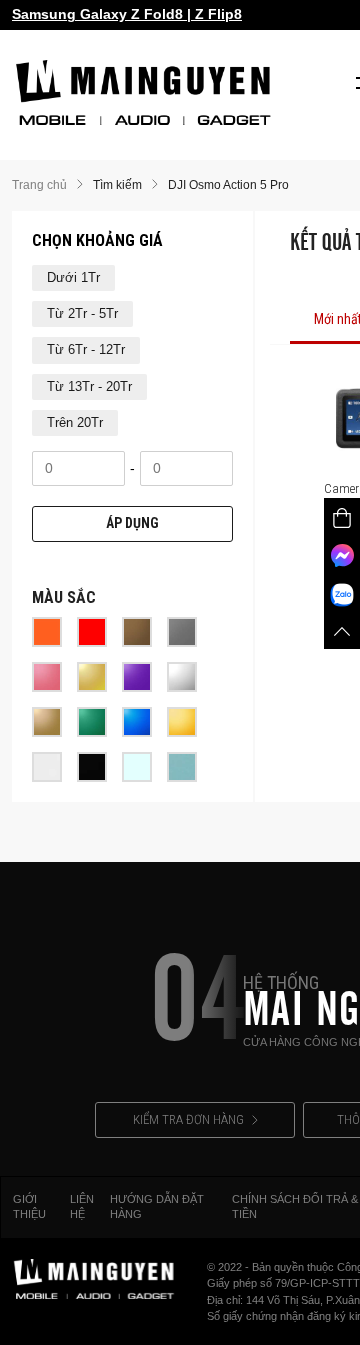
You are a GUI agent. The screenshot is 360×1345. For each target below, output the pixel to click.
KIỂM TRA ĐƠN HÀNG (188, 1119)
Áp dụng (132, 523)
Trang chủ (39, 185)
